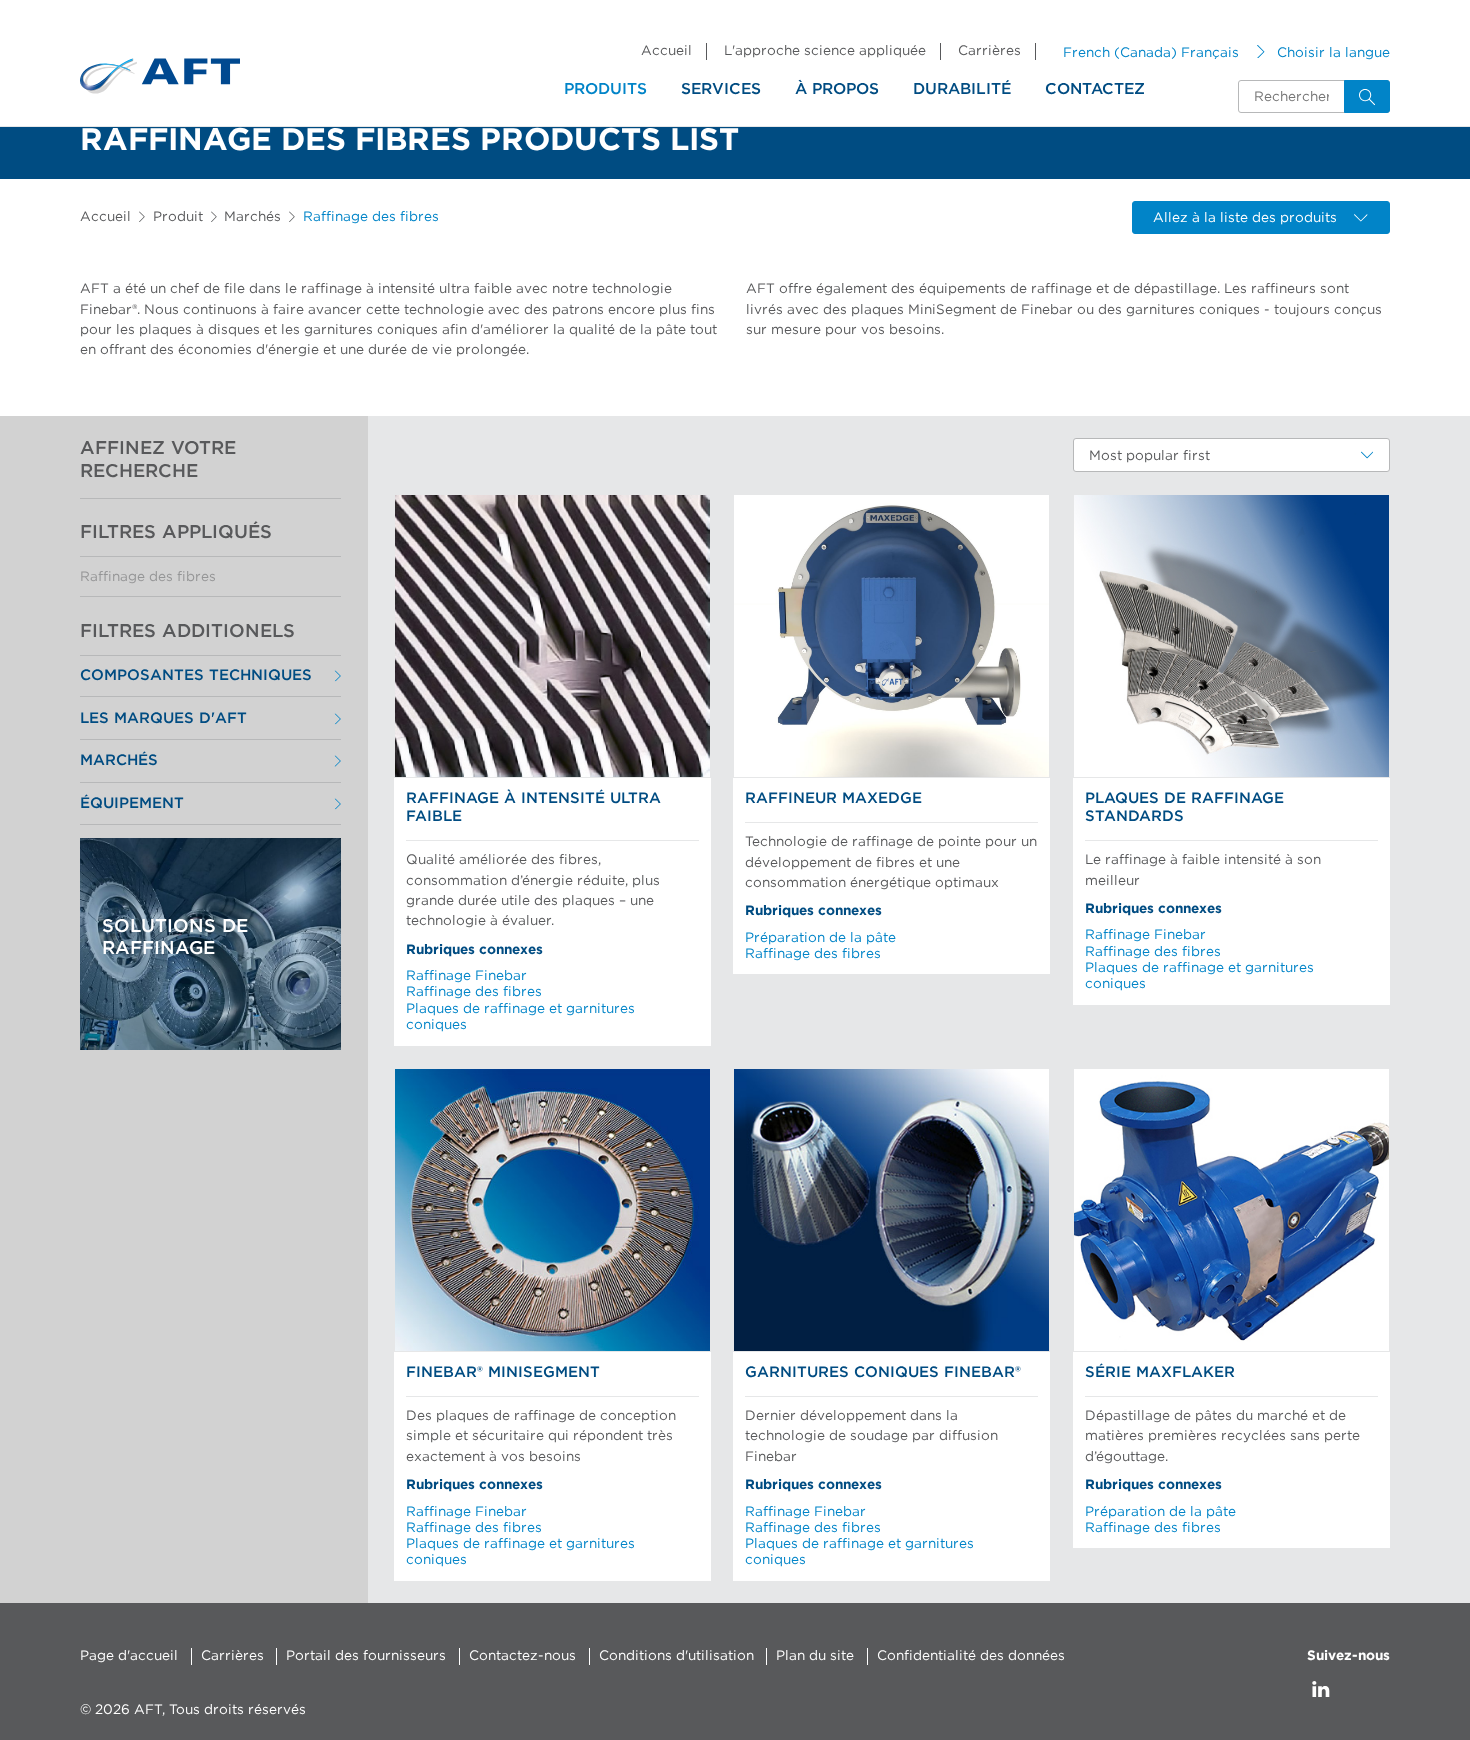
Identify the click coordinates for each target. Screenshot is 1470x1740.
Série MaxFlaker (1160, 1372)
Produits (605, 89)
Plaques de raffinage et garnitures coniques (520, 1017)
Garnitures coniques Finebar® (883, 1372)
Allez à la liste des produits (1245, 218)
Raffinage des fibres (148, 577)
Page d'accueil (129, 1656)
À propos (837, 89)
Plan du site (815, 1656)
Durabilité (962, 89)
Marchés (252, 217)
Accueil (666, 51)
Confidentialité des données (971, 1656)
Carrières (989, 51)
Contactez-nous (522, 1656)
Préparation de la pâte (820, 938)
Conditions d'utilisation (676, 1656)
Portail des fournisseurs (366, 1656)
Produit (178, 217)
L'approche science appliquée (825, 51)
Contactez (1095, 89)
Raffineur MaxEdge (833, 798)
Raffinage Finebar (466, 976)
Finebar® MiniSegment (503, 1372)
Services (721, 89)
